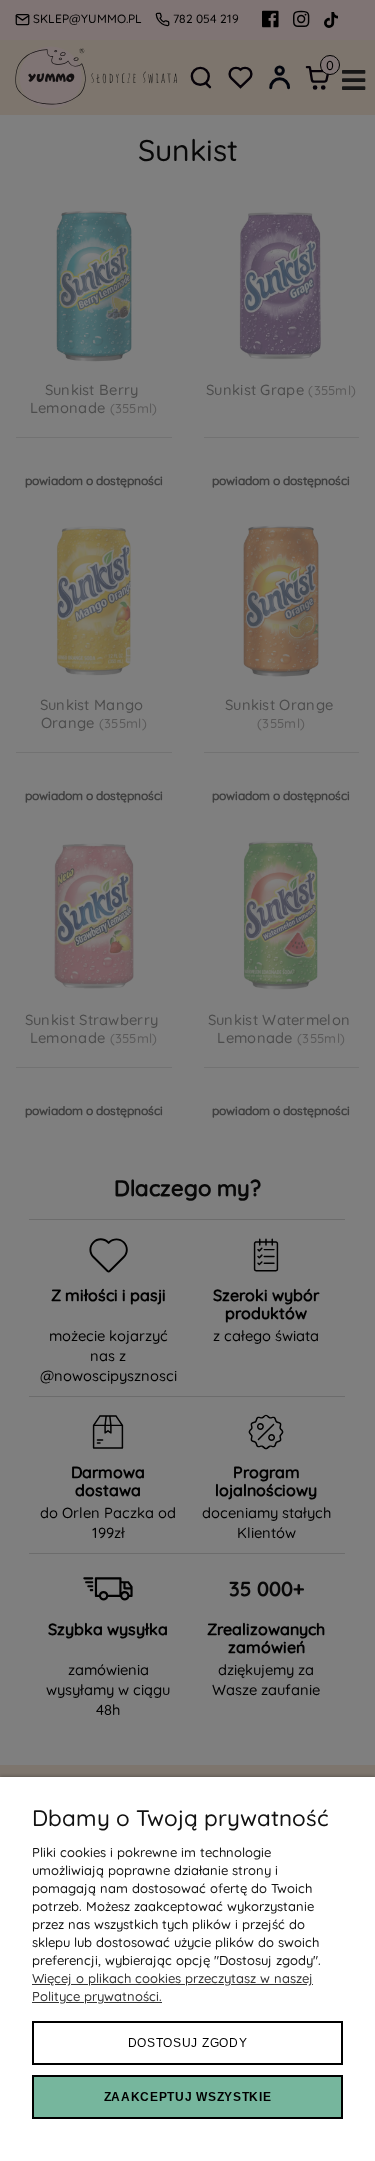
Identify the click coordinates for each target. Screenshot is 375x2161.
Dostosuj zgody (188, 2043)
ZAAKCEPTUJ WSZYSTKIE (188, 2097)
